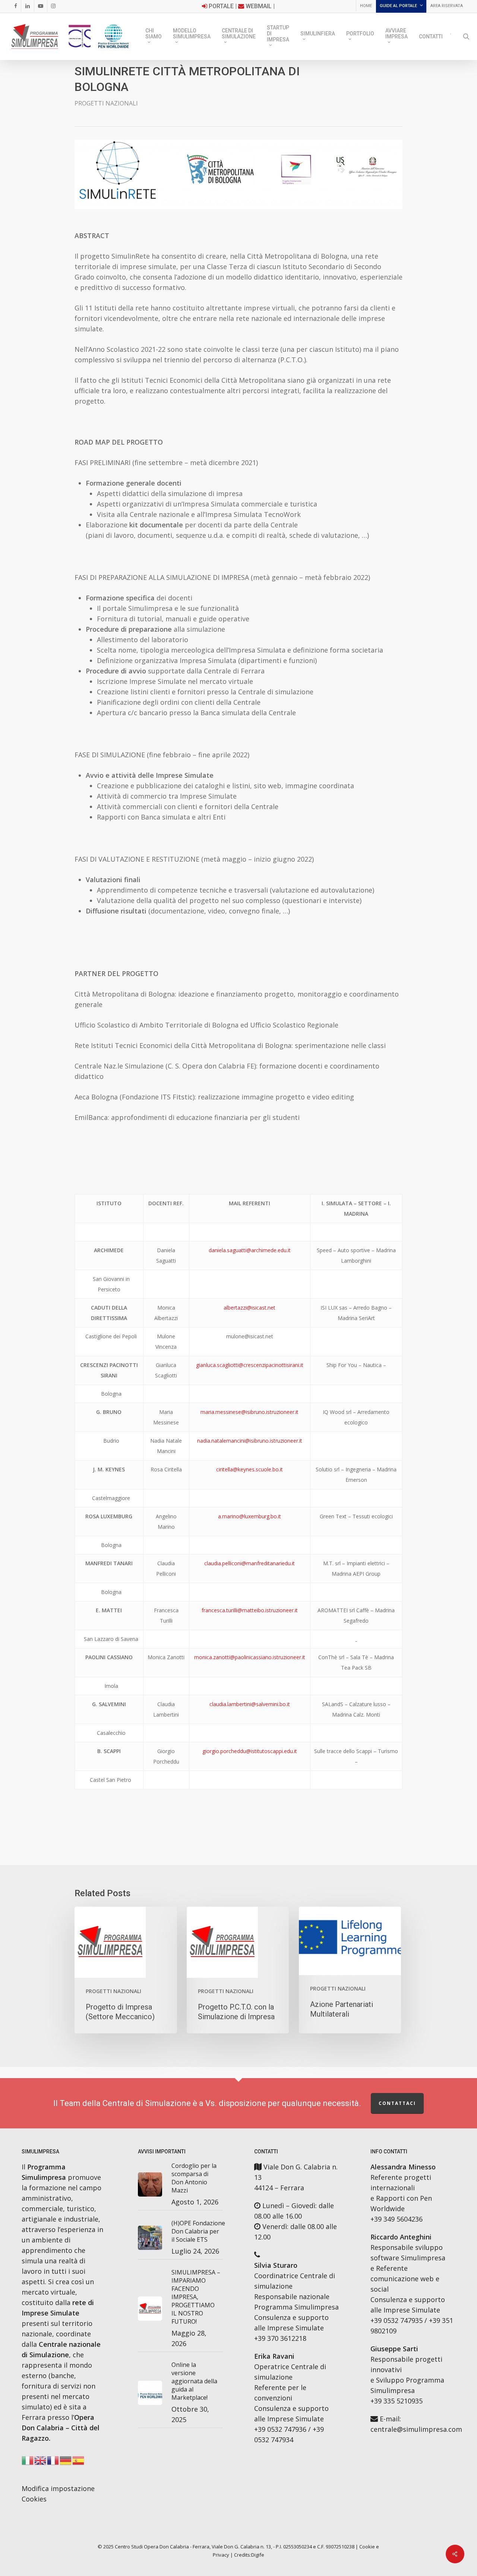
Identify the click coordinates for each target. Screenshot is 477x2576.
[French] (53, 2462)
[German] (66, 2462)
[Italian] (451, 37)
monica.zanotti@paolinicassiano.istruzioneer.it (250, 1657)
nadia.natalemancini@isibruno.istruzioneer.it (250, 1441)
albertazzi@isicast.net (249, 1308)
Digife (258, 2555)
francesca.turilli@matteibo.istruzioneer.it (250, 1610)
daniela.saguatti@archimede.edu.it (250, 1250)
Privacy (221, 2555)
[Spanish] (79, 2462)
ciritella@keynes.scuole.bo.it (249, 1469)
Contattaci (397, 2103)
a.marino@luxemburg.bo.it (249, 1516)
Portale (221, 6)
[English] (41, 2462)
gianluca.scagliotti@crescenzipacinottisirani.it (250, 1365)
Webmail (259, 6)
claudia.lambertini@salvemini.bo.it (250, 1704)
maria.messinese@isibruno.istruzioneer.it (249, 1412)
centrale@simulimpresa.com (416, 2429)
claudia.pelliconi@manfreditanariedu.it (249, 1563)
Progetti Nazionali (106, 103)
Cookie (367, 2547)
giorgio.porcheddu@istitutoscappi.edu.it (250, 1751)
